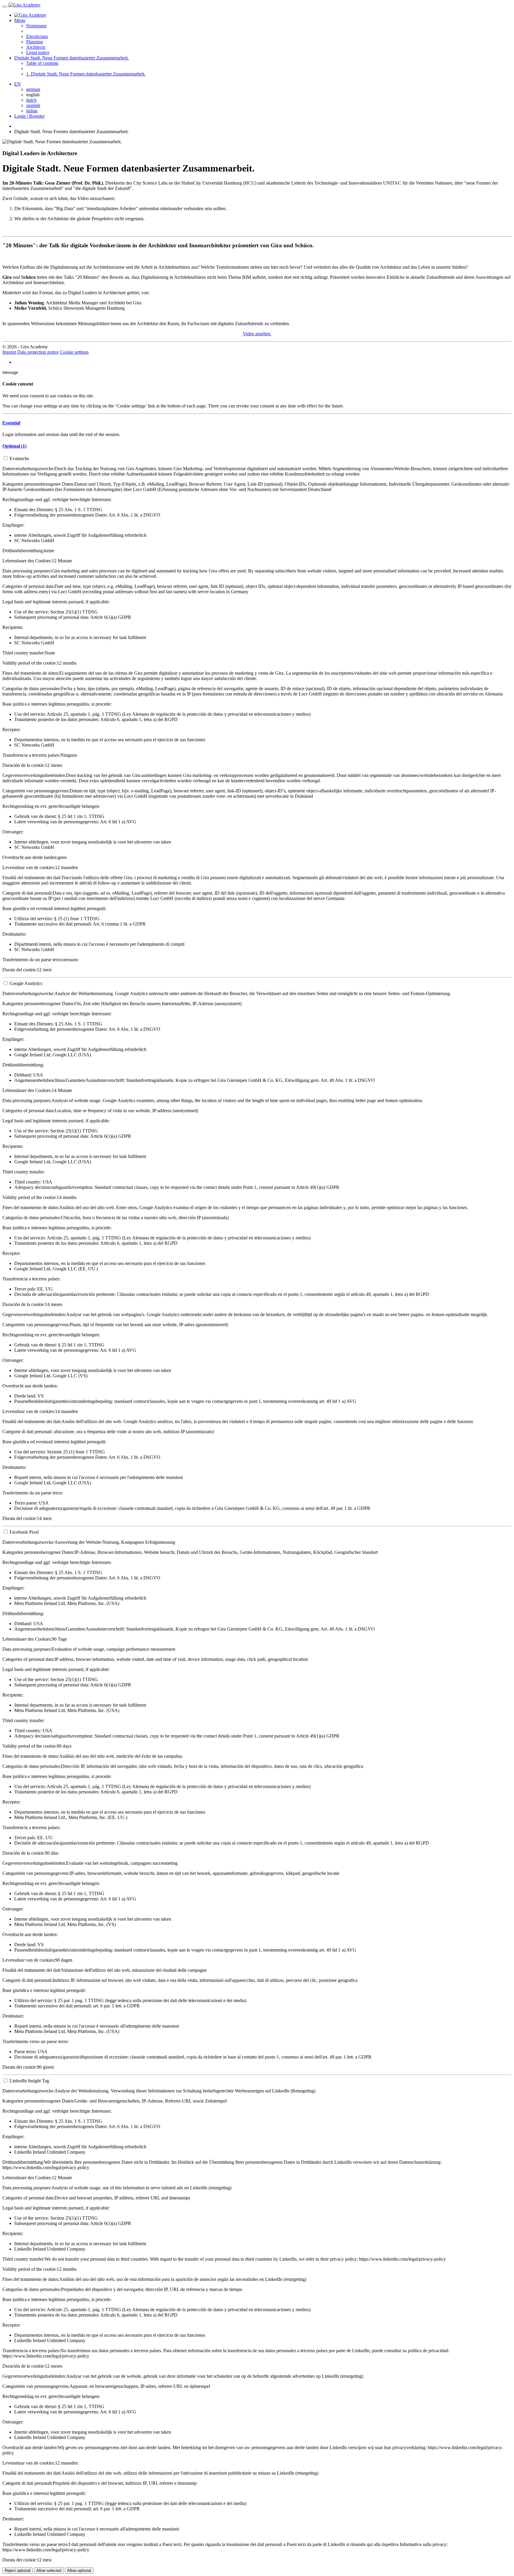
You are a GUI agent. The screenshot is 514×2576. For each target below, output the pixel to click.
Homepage (36, 26)
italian (32, 111)
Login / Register (29, 116)
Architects (36, 47)
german (33, 89)
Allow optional (79, 2571)
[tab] (257, 423)
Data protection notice (38, 352)
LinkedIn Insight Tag (29, 2081)
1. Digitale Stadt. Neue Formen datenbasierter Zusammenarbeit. (86, 74)
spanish (33, 105)
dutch (31, 100)
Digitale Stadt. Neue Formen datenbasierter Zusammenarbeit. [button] (72, 58)
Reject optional (18, 2571)
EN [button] (18, 84)
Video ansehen (257, 334)
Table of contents (42, 63)
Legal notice (38, 52)
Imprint (9, 352)
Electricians (37, 36)
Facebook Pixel (24, 1532)
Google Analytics (26, 983)
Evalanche (19, 458)
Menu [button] (20, 20)
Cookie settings (74, 352)
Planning (35, 42)
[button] (11, 423)
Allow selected (49, 2571)
